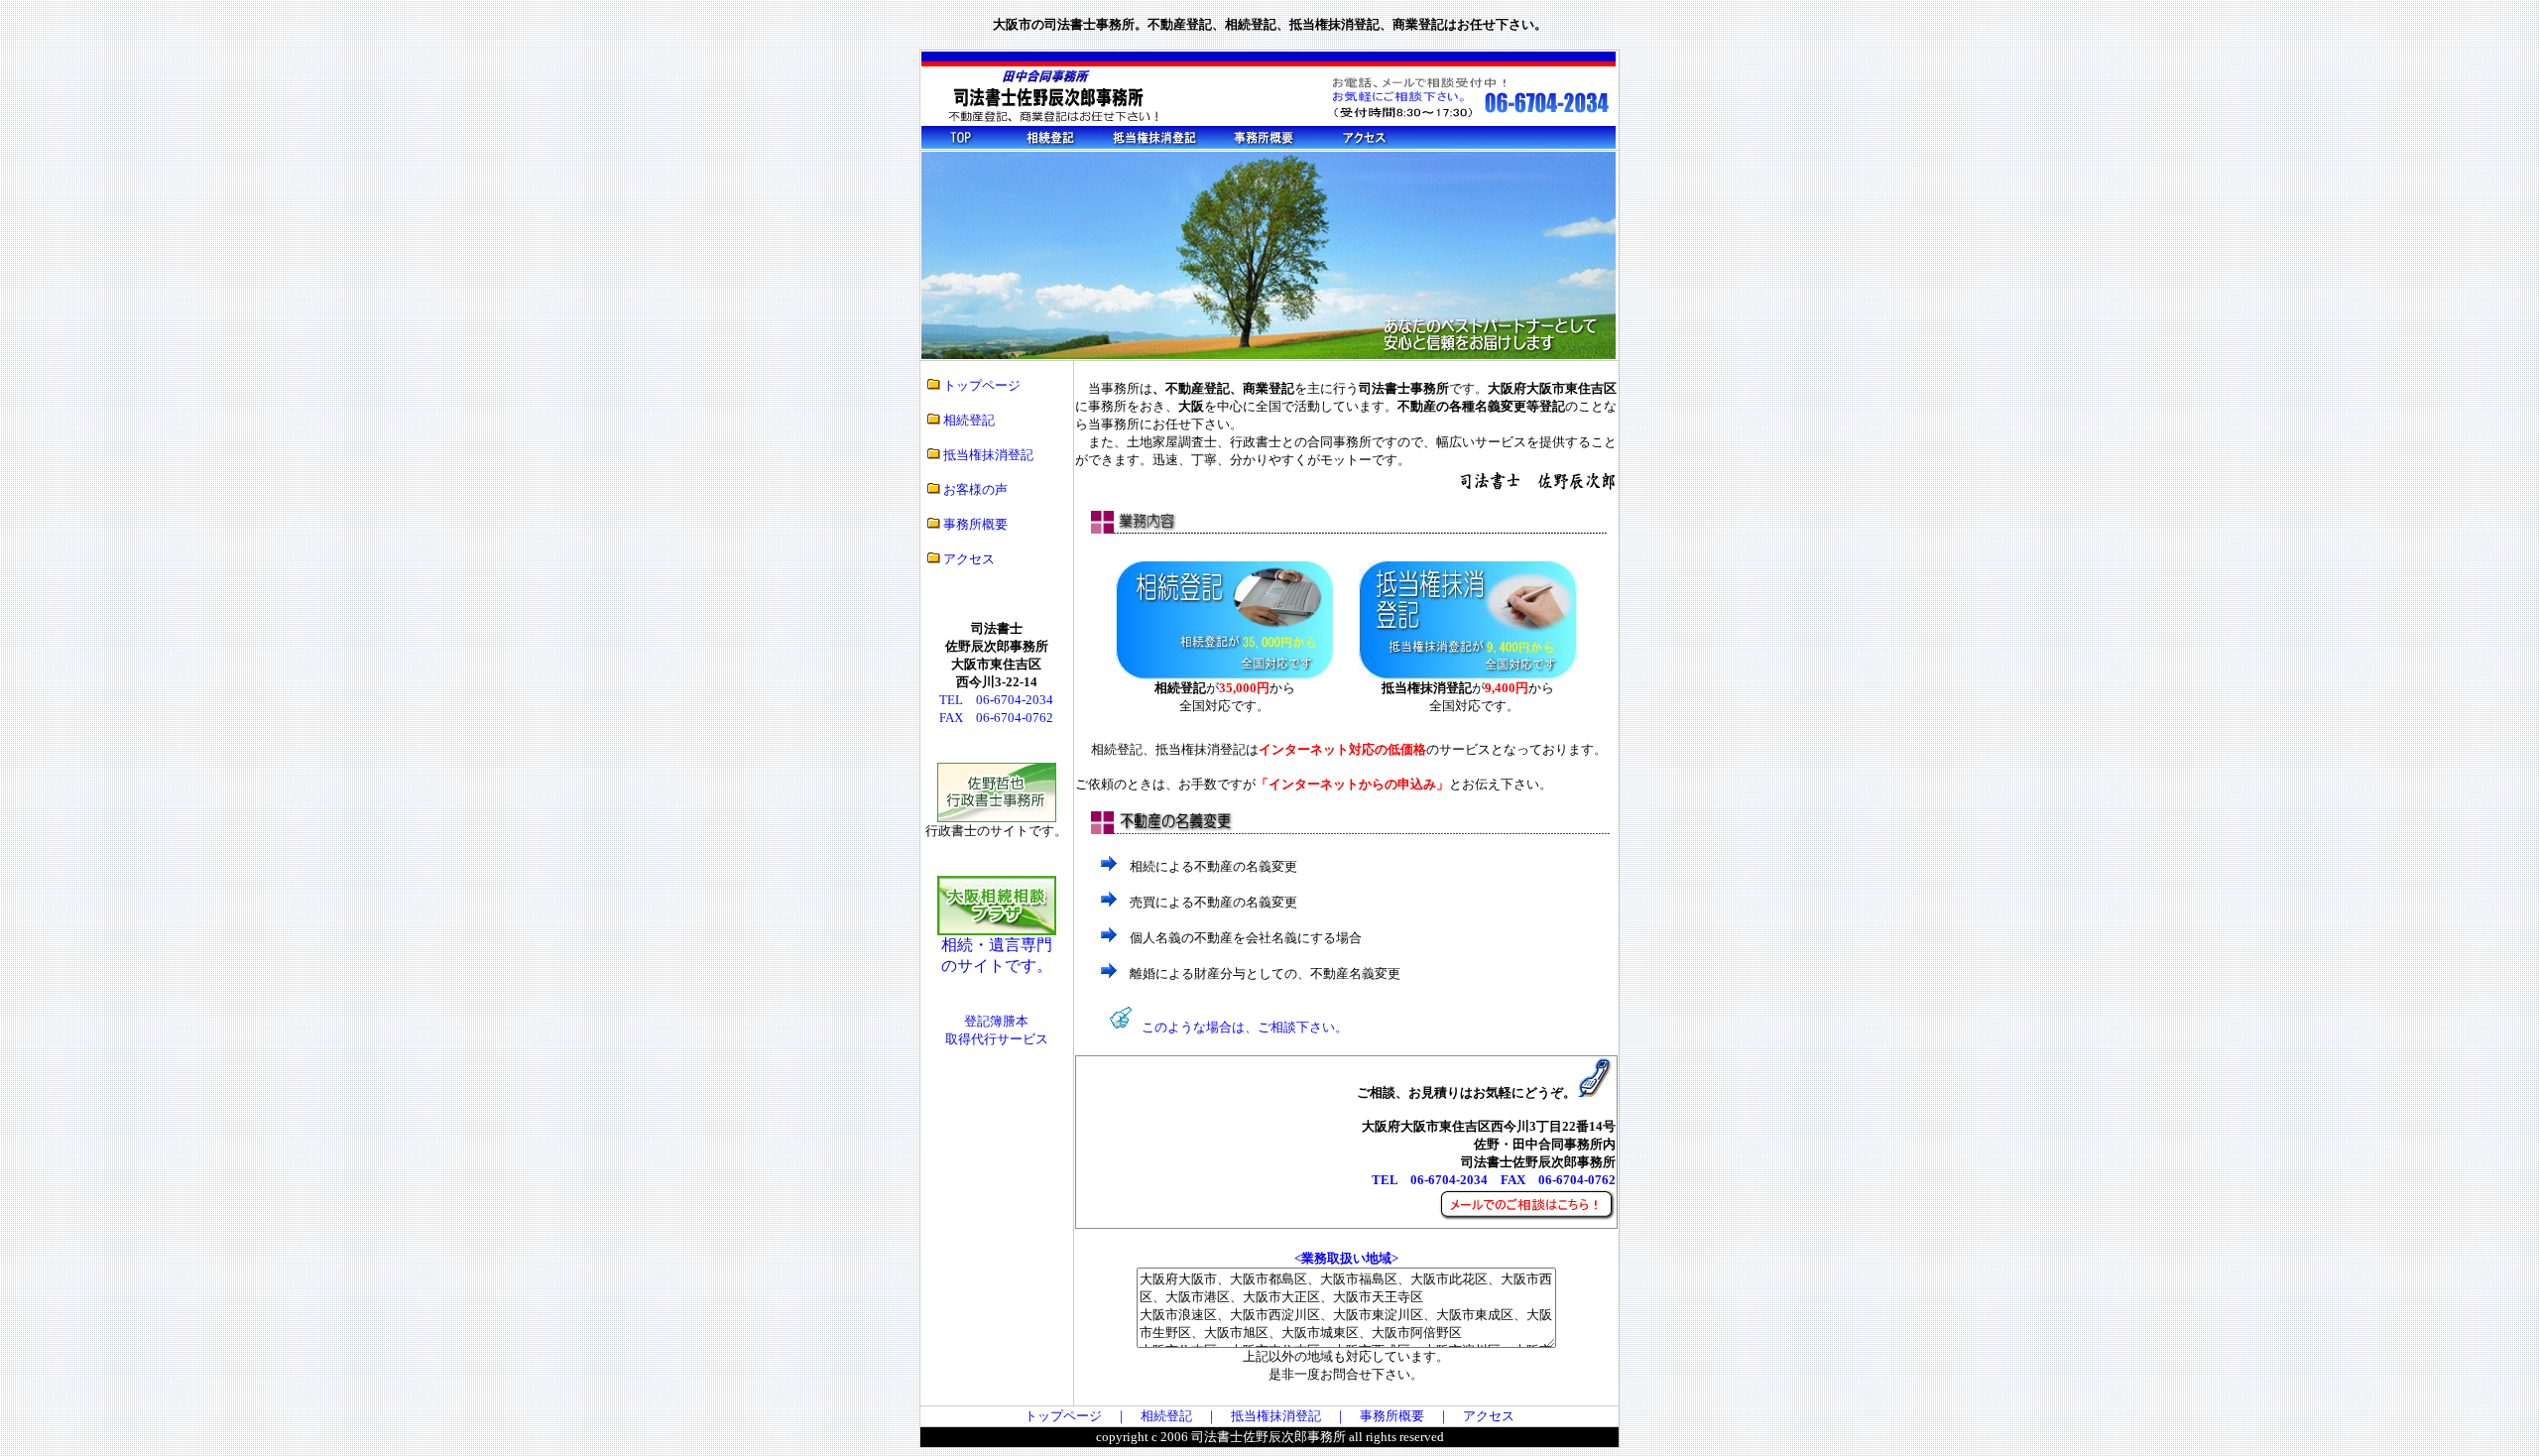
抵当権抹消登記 (987, 455)
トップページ (982, 385)
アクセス (967, 559)
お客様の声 (975, 489)
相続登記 (969, 420)
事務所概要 (974, 524)
